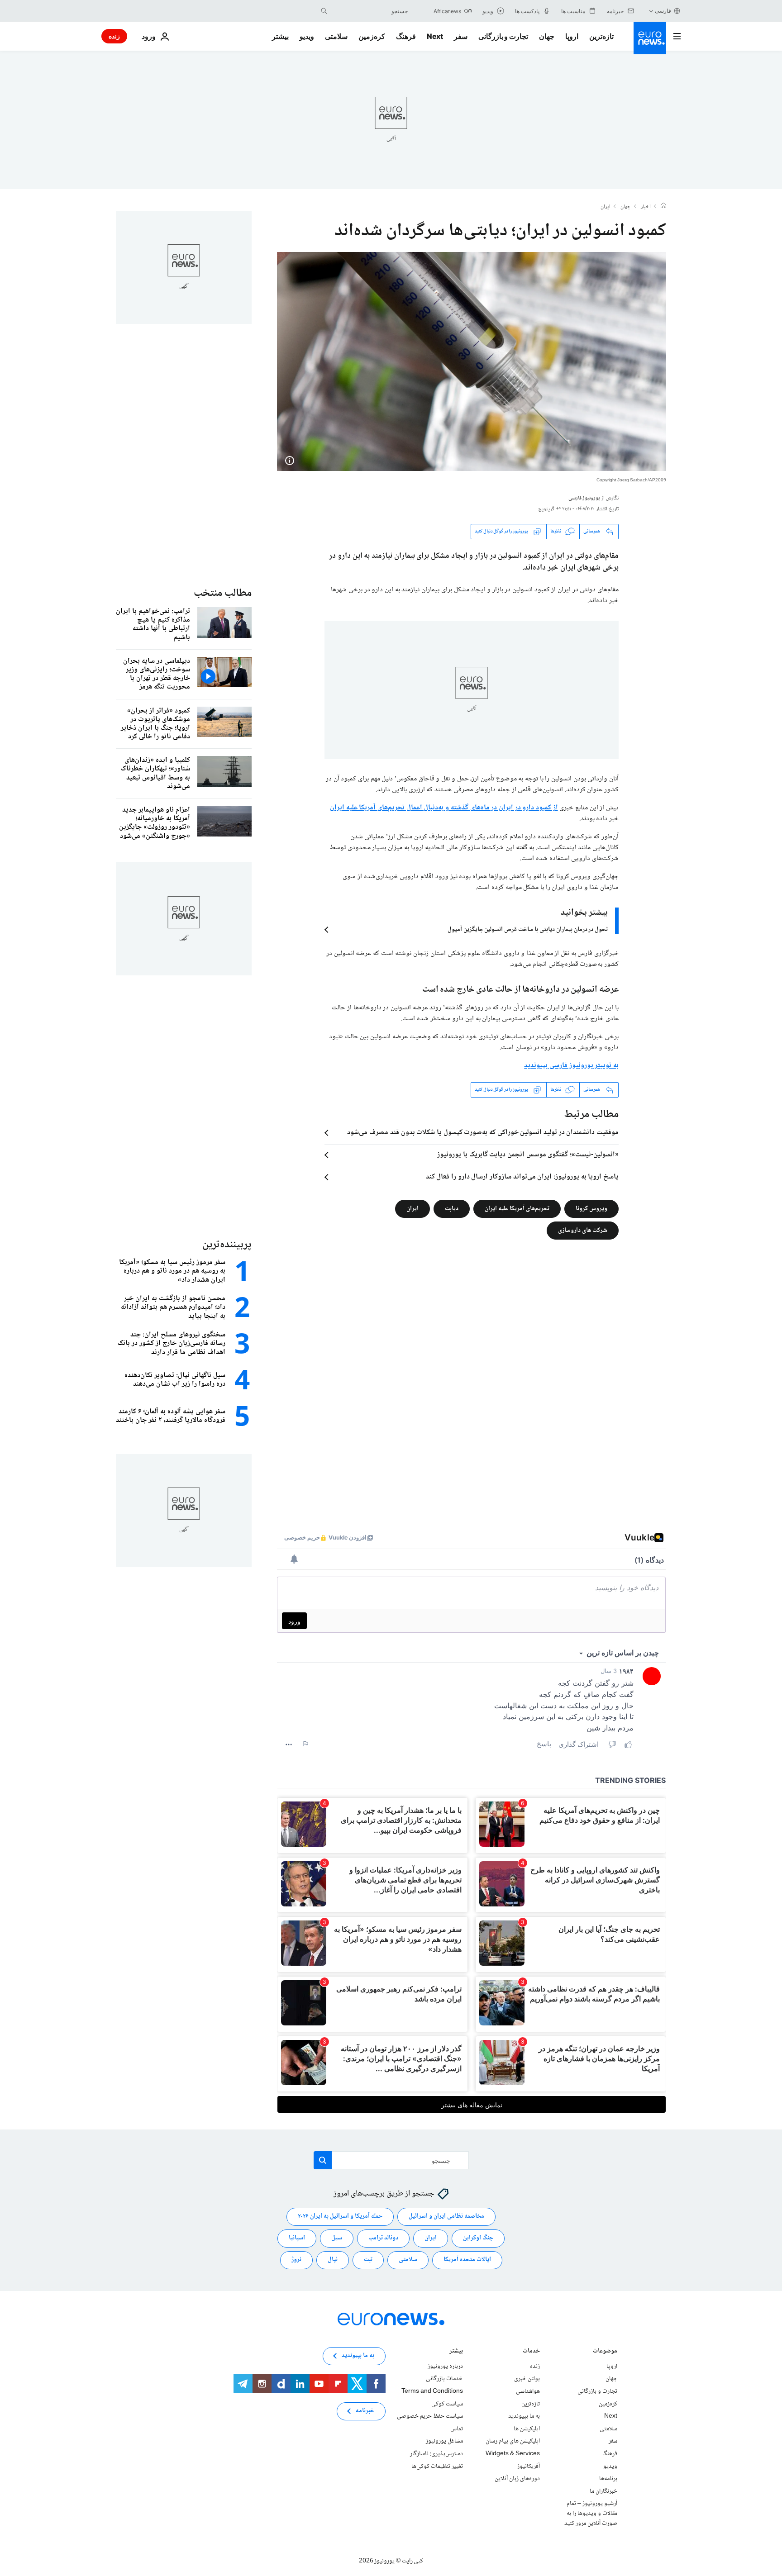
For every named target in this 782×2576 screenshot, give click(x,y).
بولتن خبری (527, 2379)
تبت (368, 2260)
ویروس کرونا (591, 1208)
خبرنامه (365, 2411)
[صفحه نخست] (663, 207)
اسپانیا (297, 2238)
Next (435, 36)
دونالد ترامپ (383, 2238)
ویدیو (307, 36)
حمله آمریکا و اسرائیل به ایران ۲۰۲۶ (340, 2216)
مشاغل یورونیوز (444, 2441)
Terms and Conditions (432, 2391)
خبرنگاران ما (603, 2491)
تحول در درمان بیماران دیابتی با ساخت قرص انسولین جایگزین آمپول (528, 930)
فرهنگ (406, 36)
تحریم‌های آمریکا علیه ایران (517, 1208)
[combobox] (370, 11)
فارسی (663, 11)
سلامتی (336, 36)
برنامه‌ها (608, 2479)
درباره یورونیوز (445, 2367)
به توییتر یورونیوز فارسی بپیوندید (571, 1066)
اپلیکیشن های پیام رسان (513, 2441)
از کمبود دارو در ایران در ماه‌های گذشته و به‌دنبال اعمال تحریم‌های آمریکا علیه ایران (444, 808)
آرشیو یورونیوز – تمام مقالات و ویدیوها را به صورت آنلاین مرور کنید (591, 2513)
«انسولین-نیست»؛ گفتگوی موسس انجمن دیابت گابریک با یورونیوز (528, 1155)
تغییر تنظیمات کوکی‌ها (437, 2466)
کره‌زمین (372, 36)
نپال (333, 2260)
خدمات (531, 2352)
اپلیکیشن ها (527, 2429)
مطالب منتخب (223, 593)
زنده (114, 36)
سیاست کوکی (447, 2404)
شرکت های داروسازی (583, 1230)
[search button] (324, 11)
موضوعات (605, 2352)
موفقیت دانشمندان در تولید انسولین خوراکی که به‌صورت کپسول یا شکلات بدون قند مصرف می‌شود (483, 1133)
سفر (461, 36)
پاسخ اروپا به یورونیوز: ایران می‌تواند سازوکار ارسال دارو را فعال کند (522, 1177)
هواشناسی (528, 2391)
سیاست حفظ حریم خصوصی (430, 2416)
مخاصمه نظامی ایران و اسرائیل (446, 2216)
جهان (547, 36)
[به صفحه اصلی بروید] (650, 38)
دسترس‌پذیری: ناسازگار (436, 2454)
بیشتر (456, 2352)
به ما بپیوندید (524, 2416)
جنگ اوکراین (478, 2238)
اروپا (572, 36)
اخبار (646, 207)
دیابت (452, 1208)
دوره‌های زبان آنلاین (517, 2479)
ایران (606, 207)
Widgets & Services (513, 2454)
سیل (337, 2238)
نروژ (296, 2260)
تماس (457, 2429)
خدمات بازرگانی (444, 2379)
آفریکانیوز (529, 2466)
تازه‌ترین (601, 36)
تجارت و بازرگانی (503, 36)
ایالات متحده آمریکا (467, 2260)
